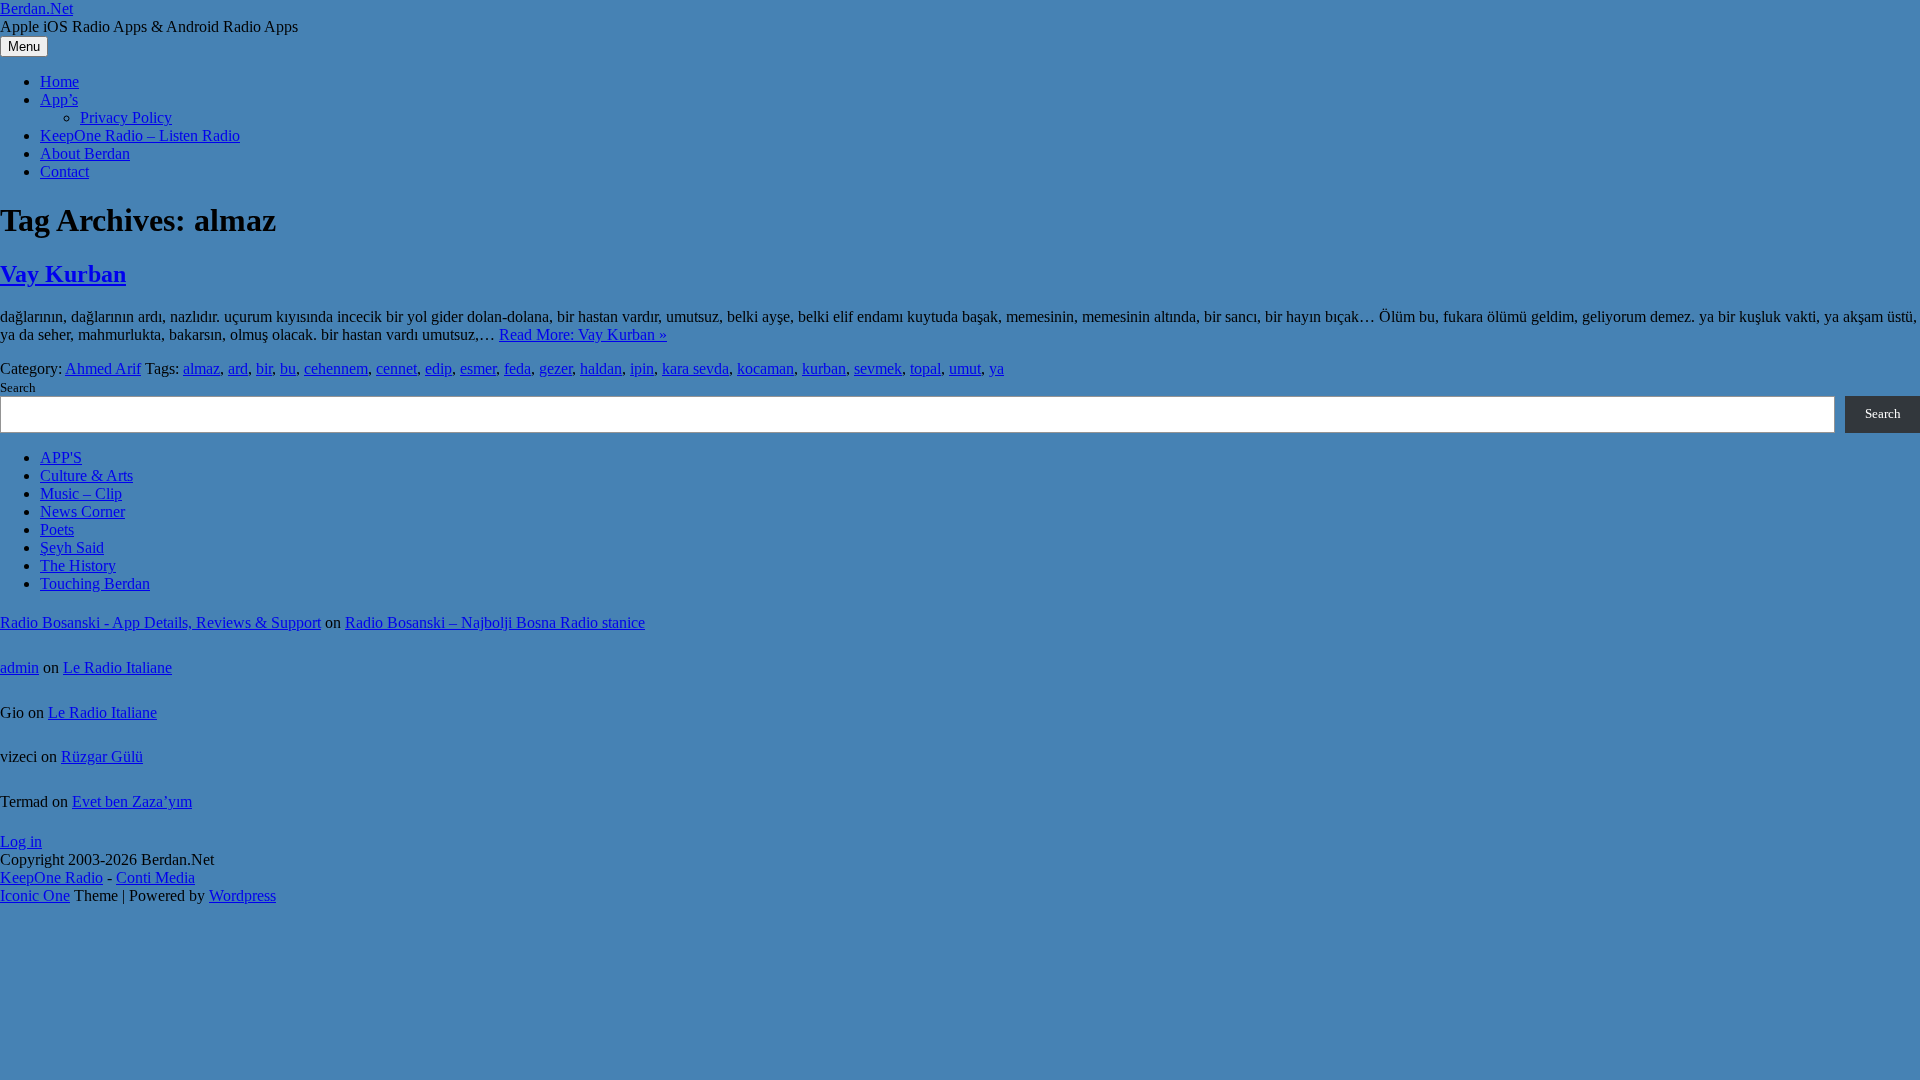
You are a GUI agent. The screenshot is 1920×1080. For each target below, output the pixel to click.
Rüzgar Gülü (102, 756)
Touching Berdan (95, 583)
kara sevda (695, 368)
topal (925, 368)
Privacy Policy (126, 117)
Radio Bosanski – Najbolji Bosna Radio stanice (495, 622)
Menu (24, 46)
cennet (396, 368)
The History (78, 565)
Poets (57, 529)
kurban (824, 368)
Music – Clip (81, 493)
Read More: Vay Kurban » (583, 334)
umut (965, 368)
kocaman (765, 368)
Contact (64, 171)
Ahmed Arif (103, 368)
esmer (478, 368)
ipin (642, 368)
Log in (21, 841)
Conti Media (155, 877)
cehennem (336, 368)
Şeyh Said (72, 547)
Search (18, 387)
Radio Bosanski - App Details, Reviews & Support (160, 622)
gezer (555, 368)
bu (288, 368)
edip (438, 368)
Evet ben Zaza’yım (132, 801)
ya (996, 368)
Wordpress (242, 895)
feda (517, 368)
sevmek (878, 368)
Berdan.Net (36, 8)
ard (238, 368)
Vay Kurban (63, 274)
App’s (59, 99)
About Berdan (85, 153)
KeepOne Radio (51, 877)
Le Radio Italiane (117, 667)
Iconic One (35, 895)
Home (59, 81)
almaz (201, 368)
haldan (601, 368)
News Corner (82, 511)
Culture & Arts (86, 475)
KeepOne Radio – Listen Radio (140, 135)
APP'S (61, 457)
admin (19, 667)
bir (264, 368)
